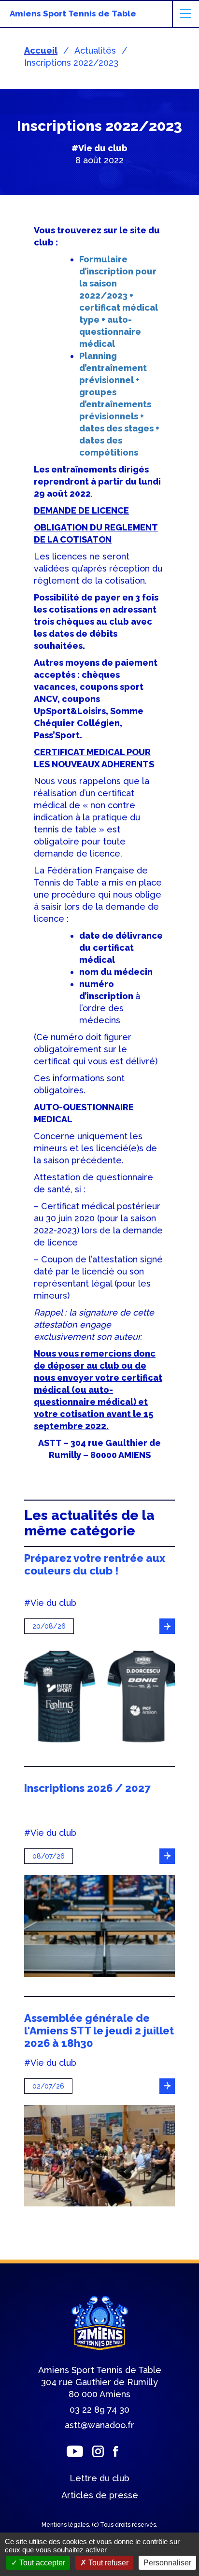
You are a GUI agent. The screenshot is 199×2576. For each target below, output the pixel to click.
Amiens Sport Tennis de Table (73, 14)
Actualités (95, 50)
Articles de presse (100, 2495)
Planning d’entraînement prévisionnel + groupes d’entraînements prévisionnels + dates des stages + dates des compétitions (119, 404)
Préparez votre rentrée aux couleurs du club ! (95, 1564)
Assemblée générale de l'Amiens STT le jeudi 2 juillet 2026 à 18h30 (99, 2031)
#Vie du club (99, 148)
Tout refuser (107, 2563)
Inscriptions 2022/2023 (71, 63)
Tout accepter (41, 2563)
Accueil (41, 50)
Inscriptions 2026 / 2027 (87, 1788)
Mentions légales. (67, 2525)
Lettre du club (99, 2478)
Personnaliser (167, 2563)
